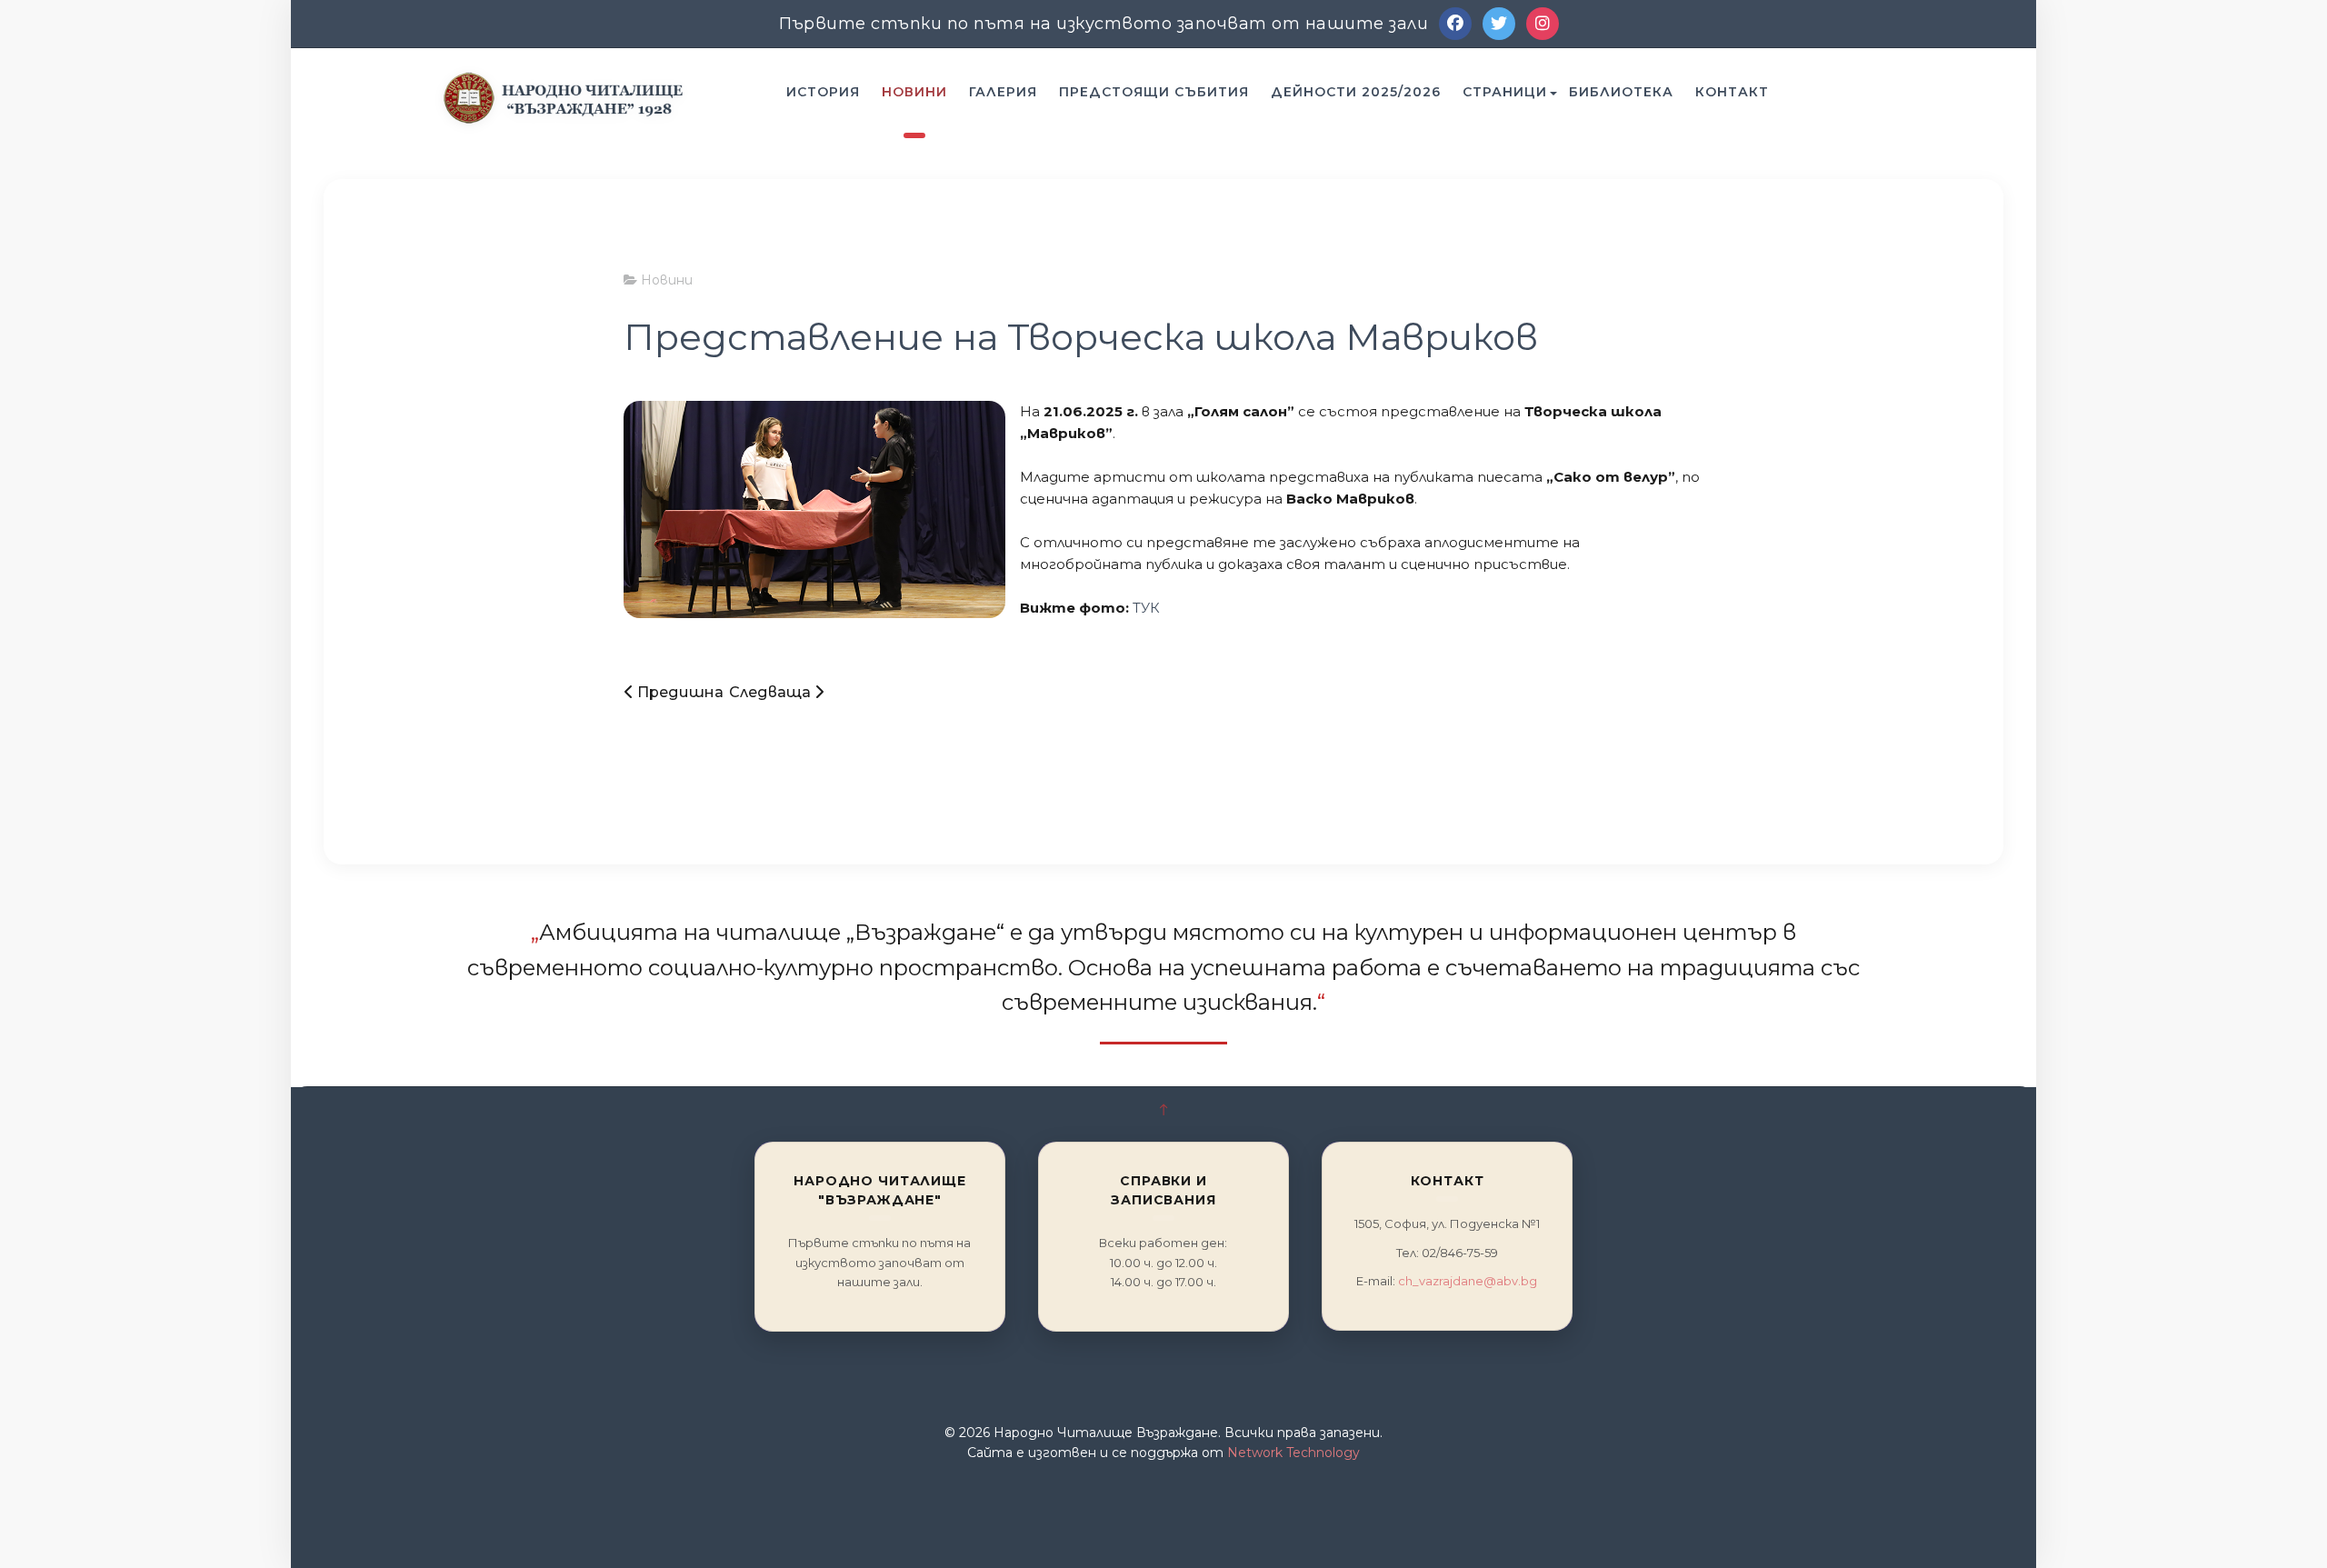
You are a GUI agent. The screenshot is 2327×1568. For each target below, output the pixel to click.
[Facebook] (1455, 24)
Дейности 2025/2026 (1356, 92)
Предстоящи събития (1154, 92)
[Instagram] (1543, 24)
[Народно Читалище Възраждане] (563, 97)
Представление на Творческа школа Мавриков (1081, 337)
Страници (1505, 92)
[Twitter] (1499, 24)
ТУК (1146, 608)
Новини (914, 92)
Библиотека (1621, 92)
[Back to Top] (1163, 1110)
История (823, 92)
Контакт (1732, 92)
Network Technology (1293, 1453)
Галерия (1003, 92)
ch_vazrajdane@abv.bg (1468, 1281)
